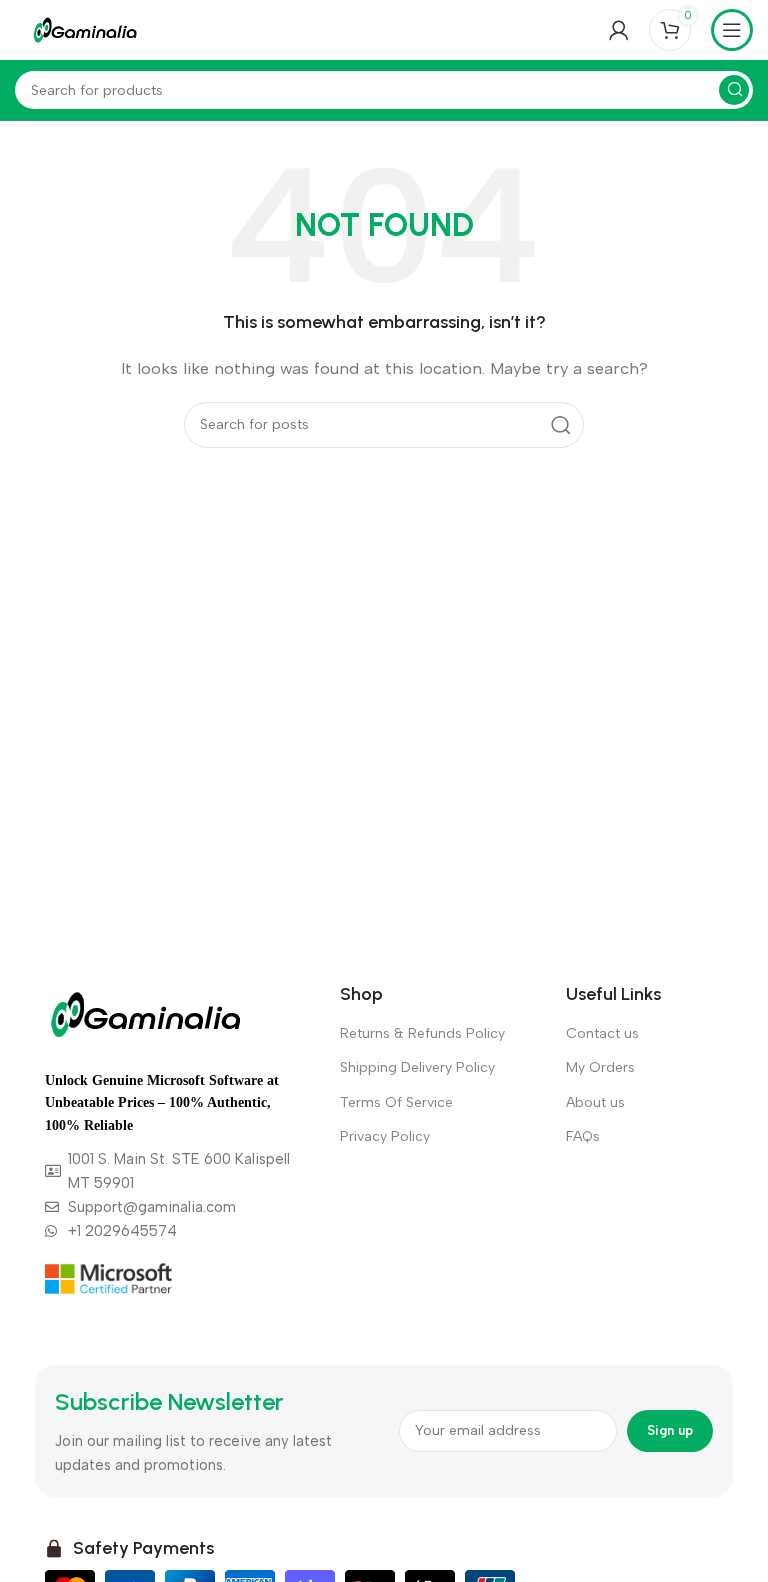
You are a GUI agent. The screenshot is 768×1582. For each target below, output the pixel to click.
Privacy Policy (385, 1136)
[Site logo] (85, 29)
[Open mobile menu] (732, 30)
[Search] (734, 90)
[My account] (619, 30)
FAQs (583, 1136)
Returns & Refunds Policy (422, 1033)
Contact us (602, 1033)
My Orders (600, 1067)
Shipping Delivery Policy (417, 1067)
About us (595, 1102)
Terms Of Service (396, 1102)
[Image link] (145, 1013)
